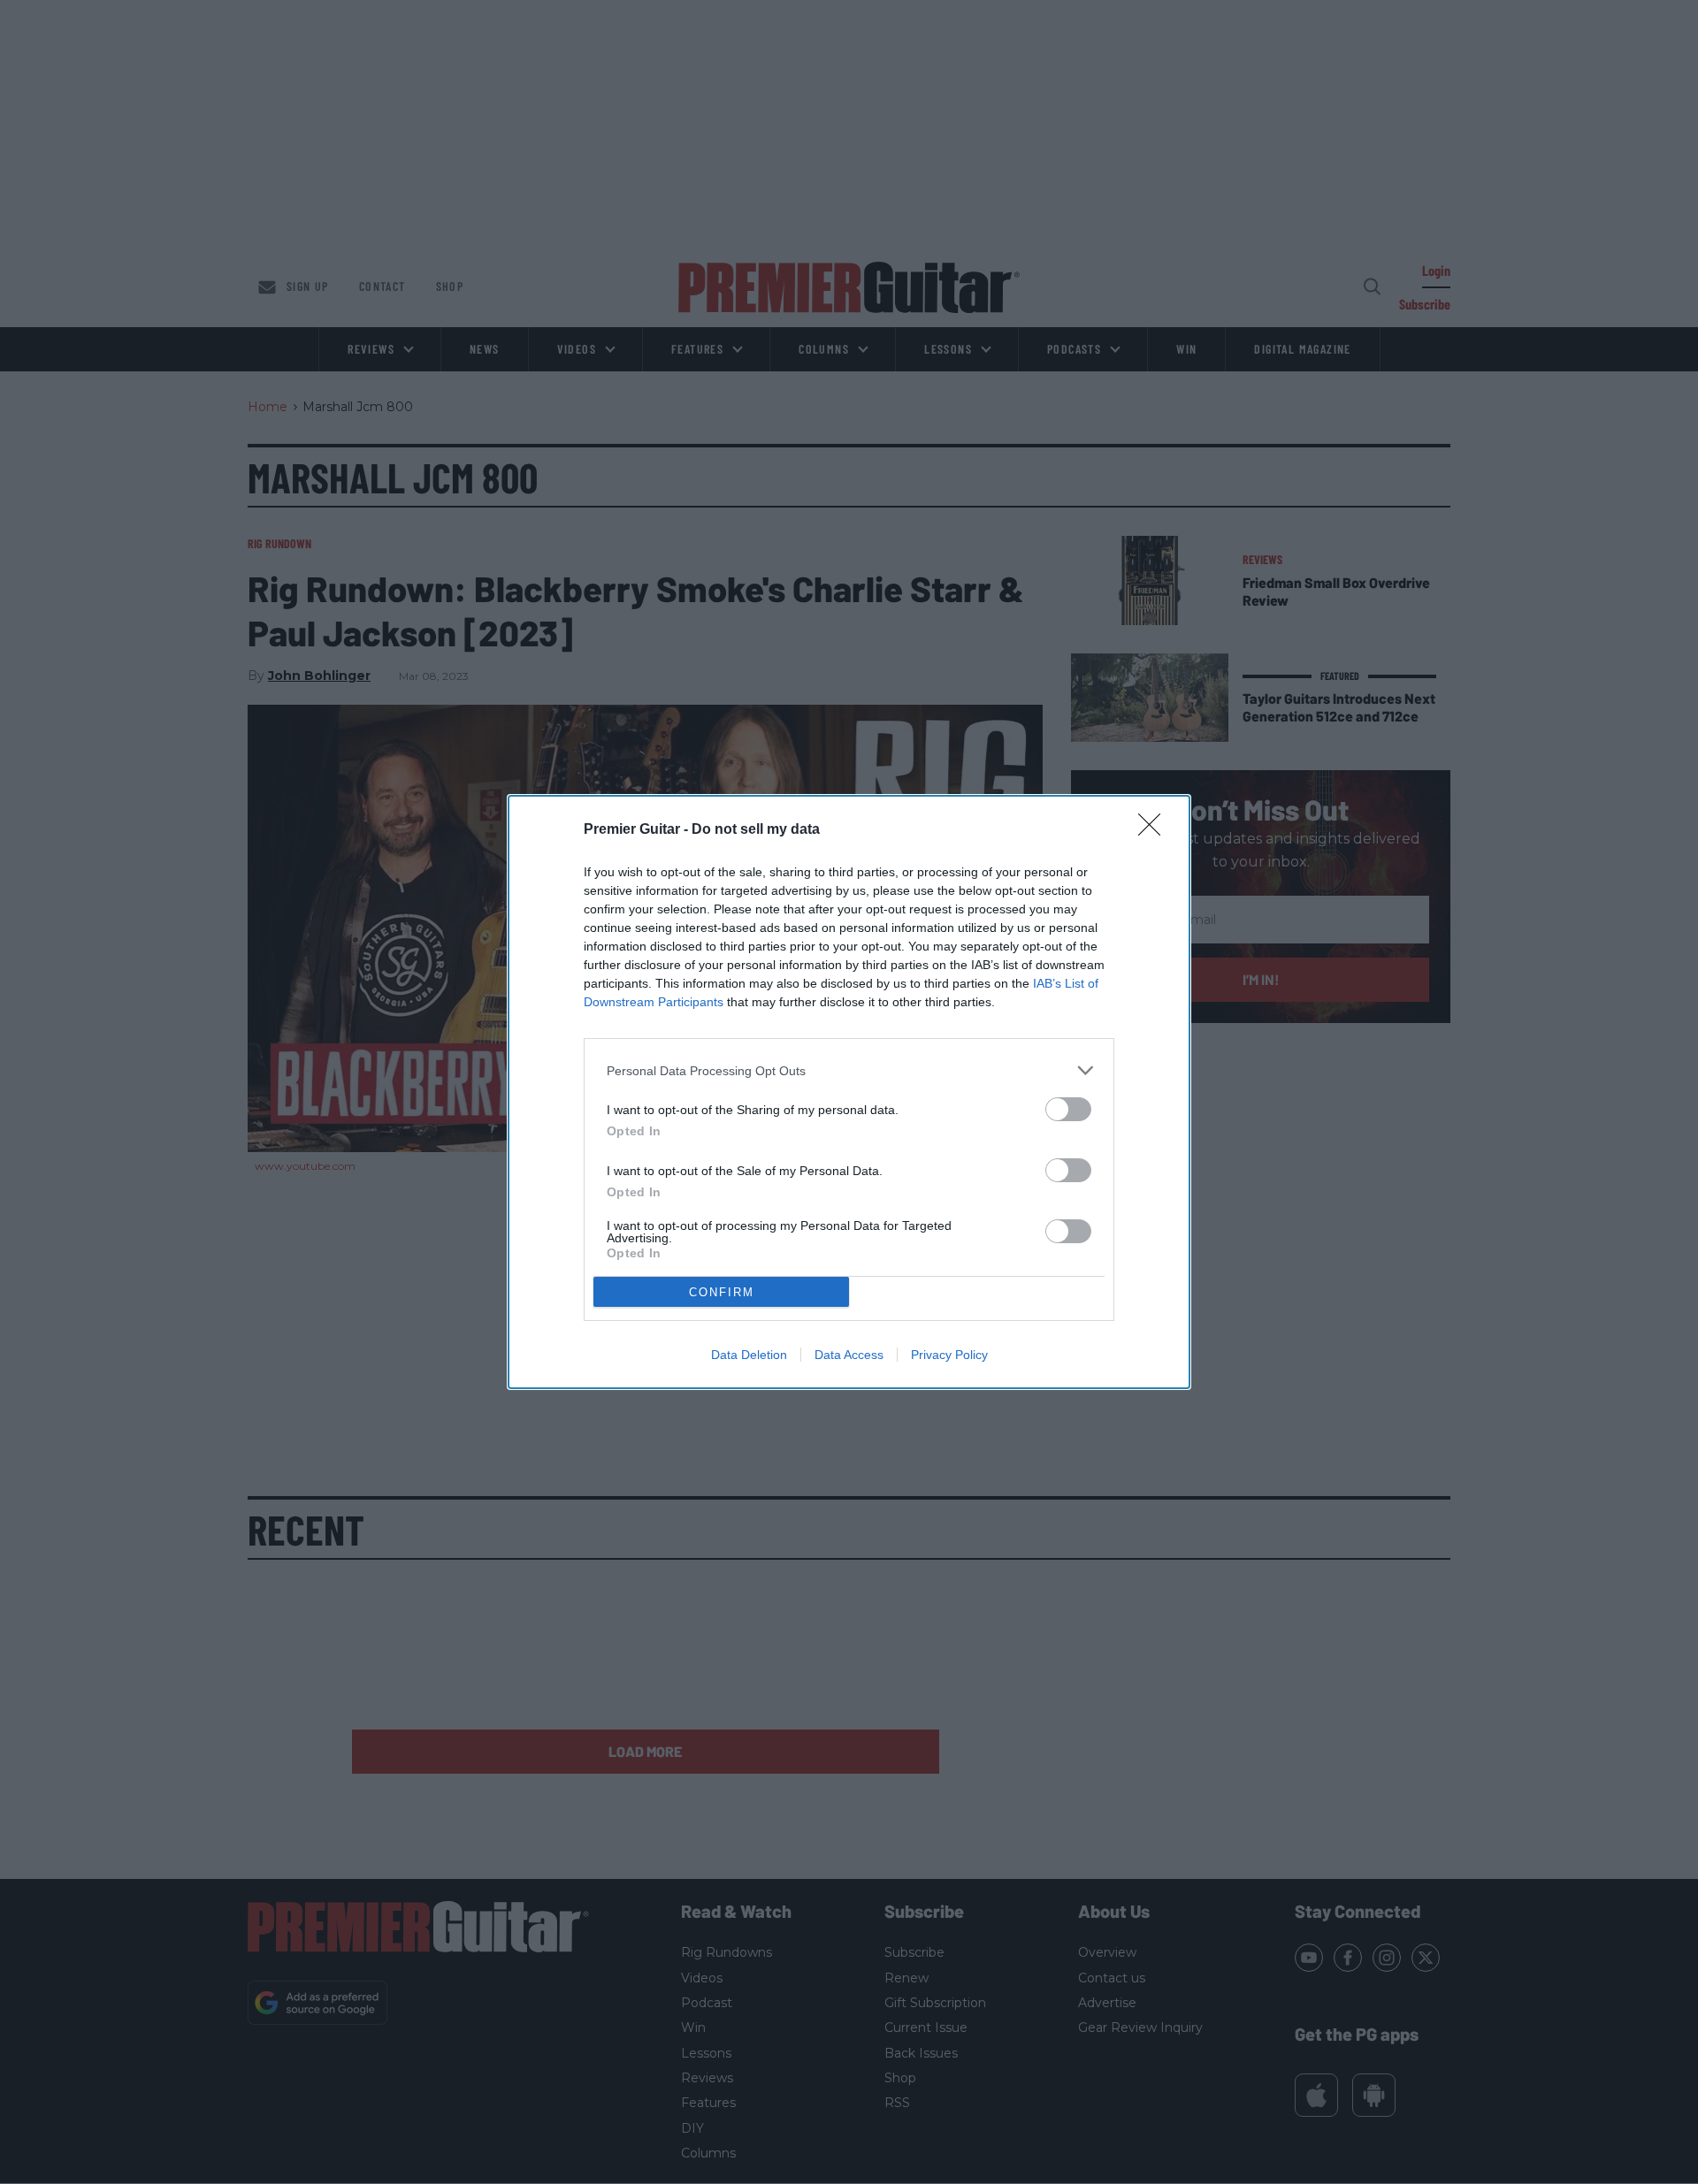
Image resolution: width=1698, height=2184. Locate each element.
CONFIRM (722, 1292)
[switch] (1068, 1109)
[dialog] (849, 1092)
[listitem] (849, 1070)
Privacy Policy (949, 1355)
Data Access (849, 1355)
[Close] (1155, 830)
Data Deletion (749, 1355)
